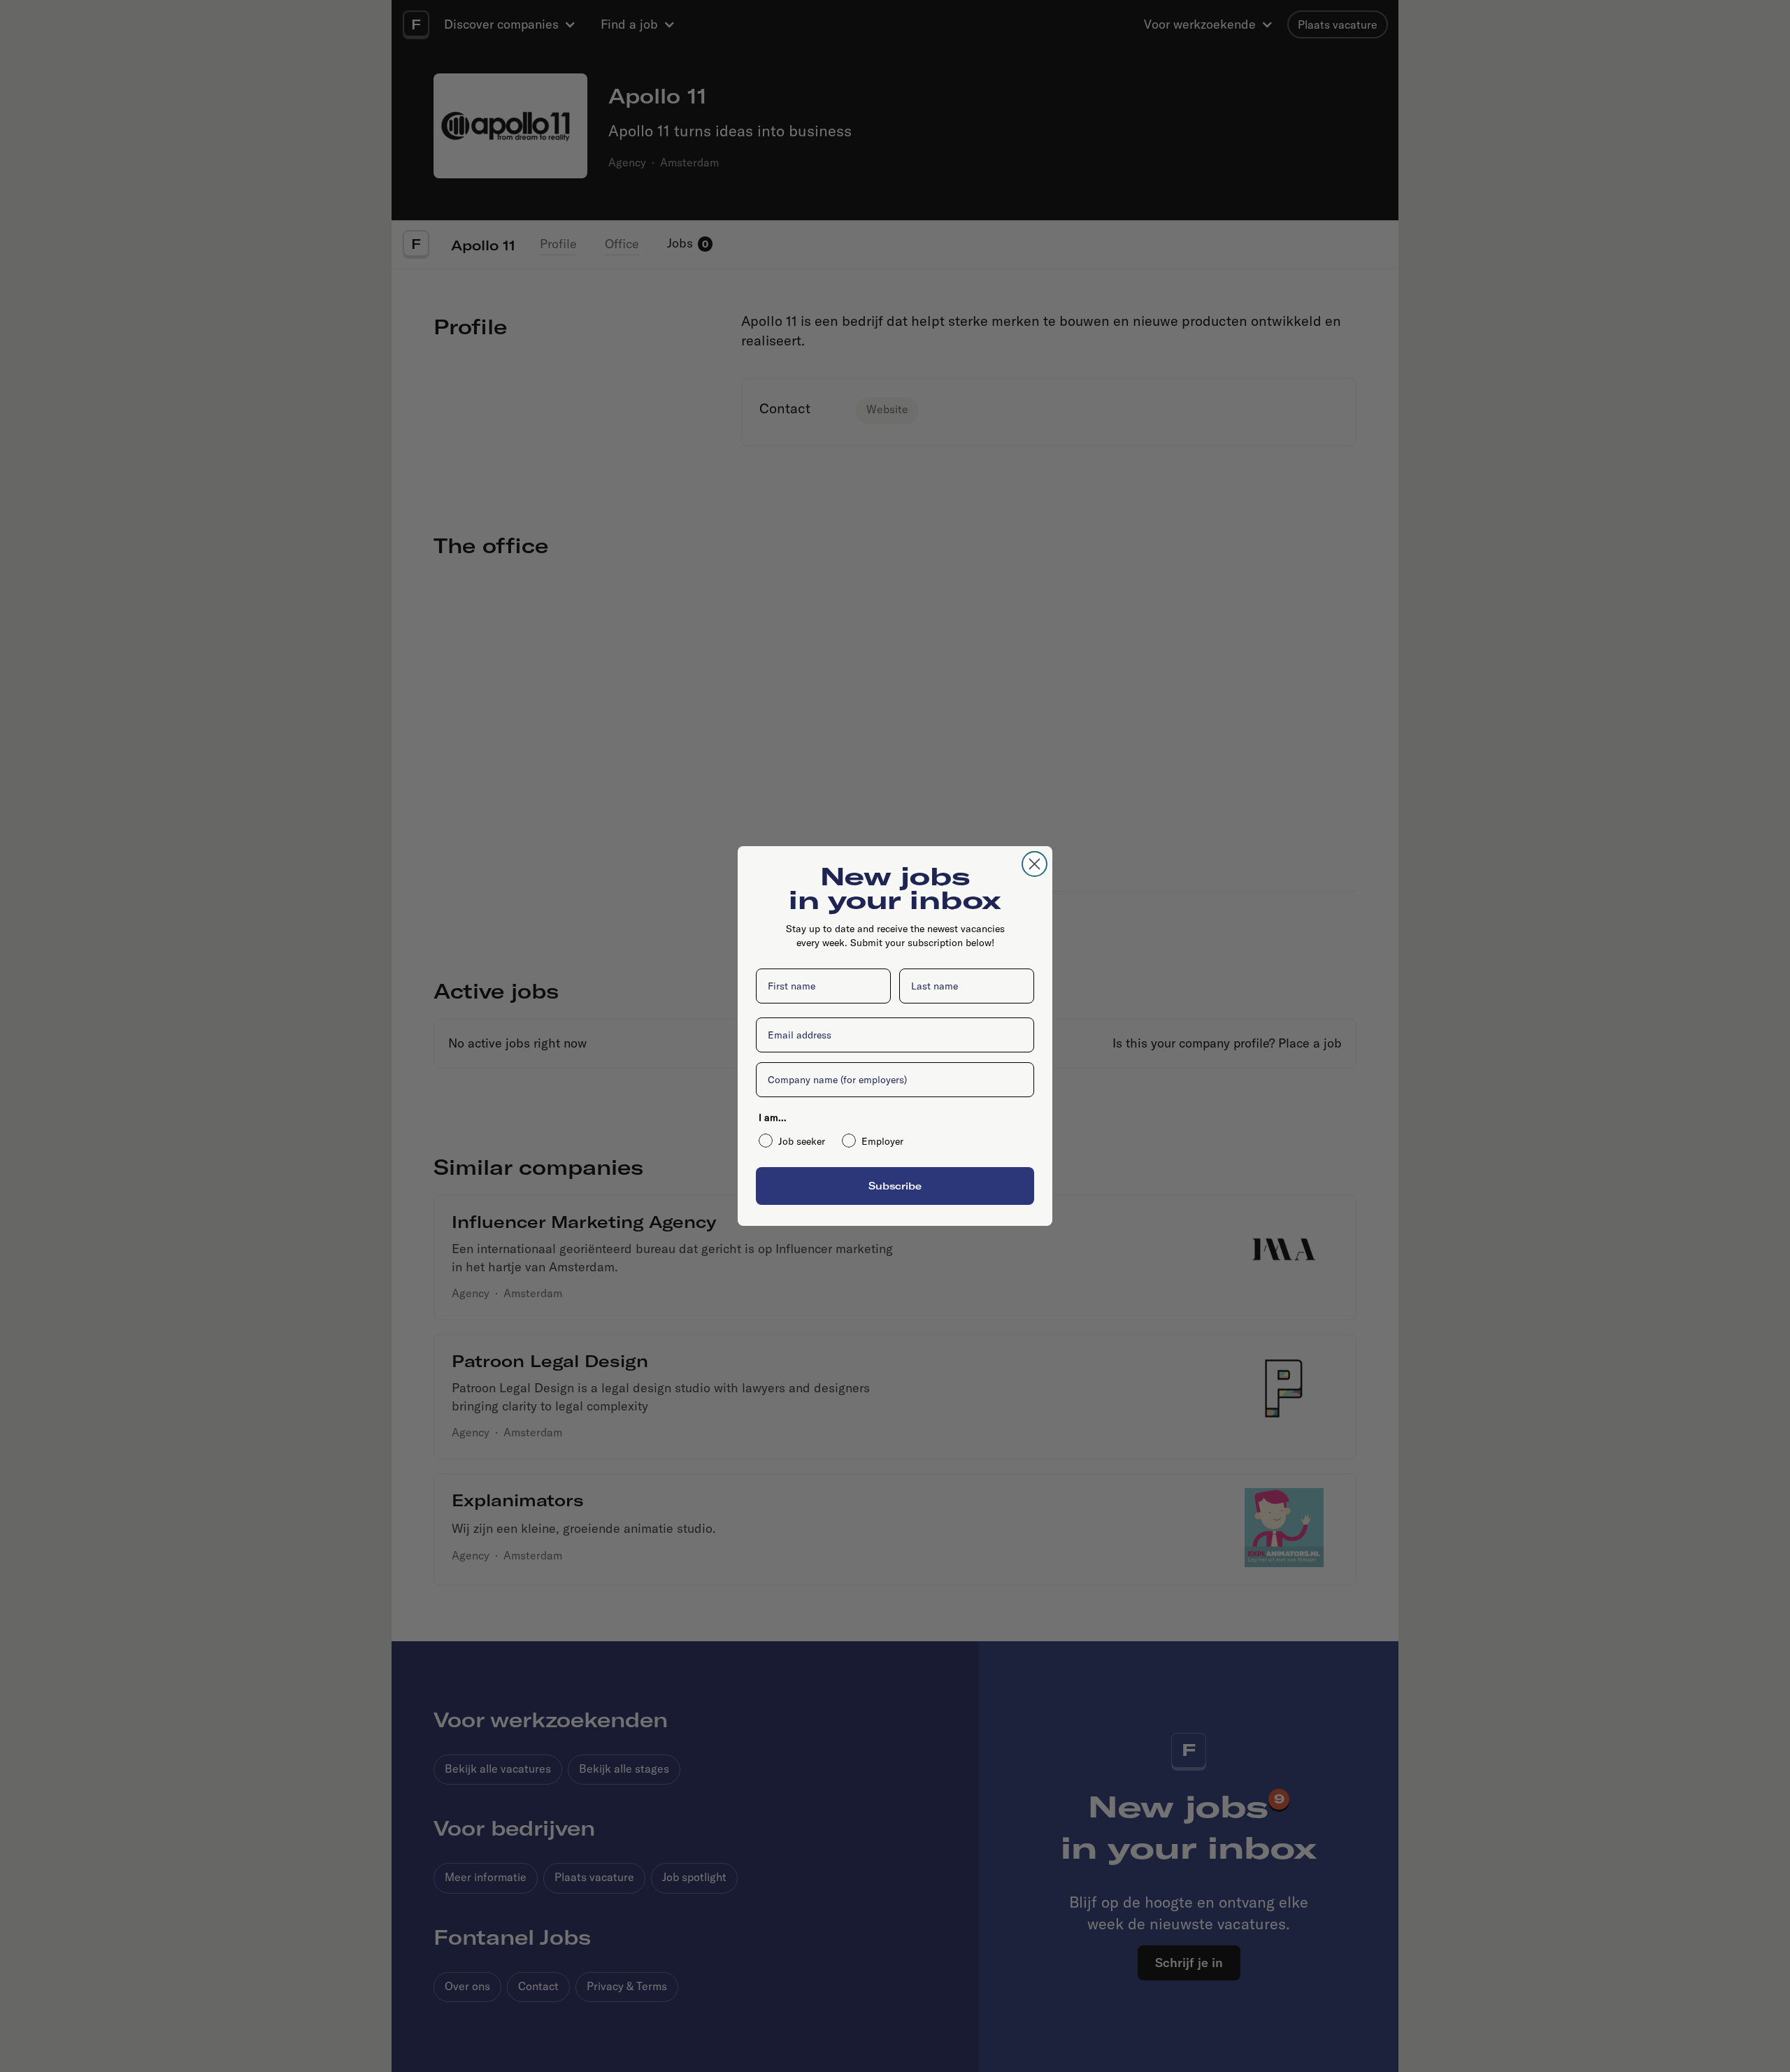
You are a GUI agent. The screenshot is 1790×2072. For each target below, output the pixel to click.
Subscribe (895, 1186)
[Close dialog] (1034, 864)
